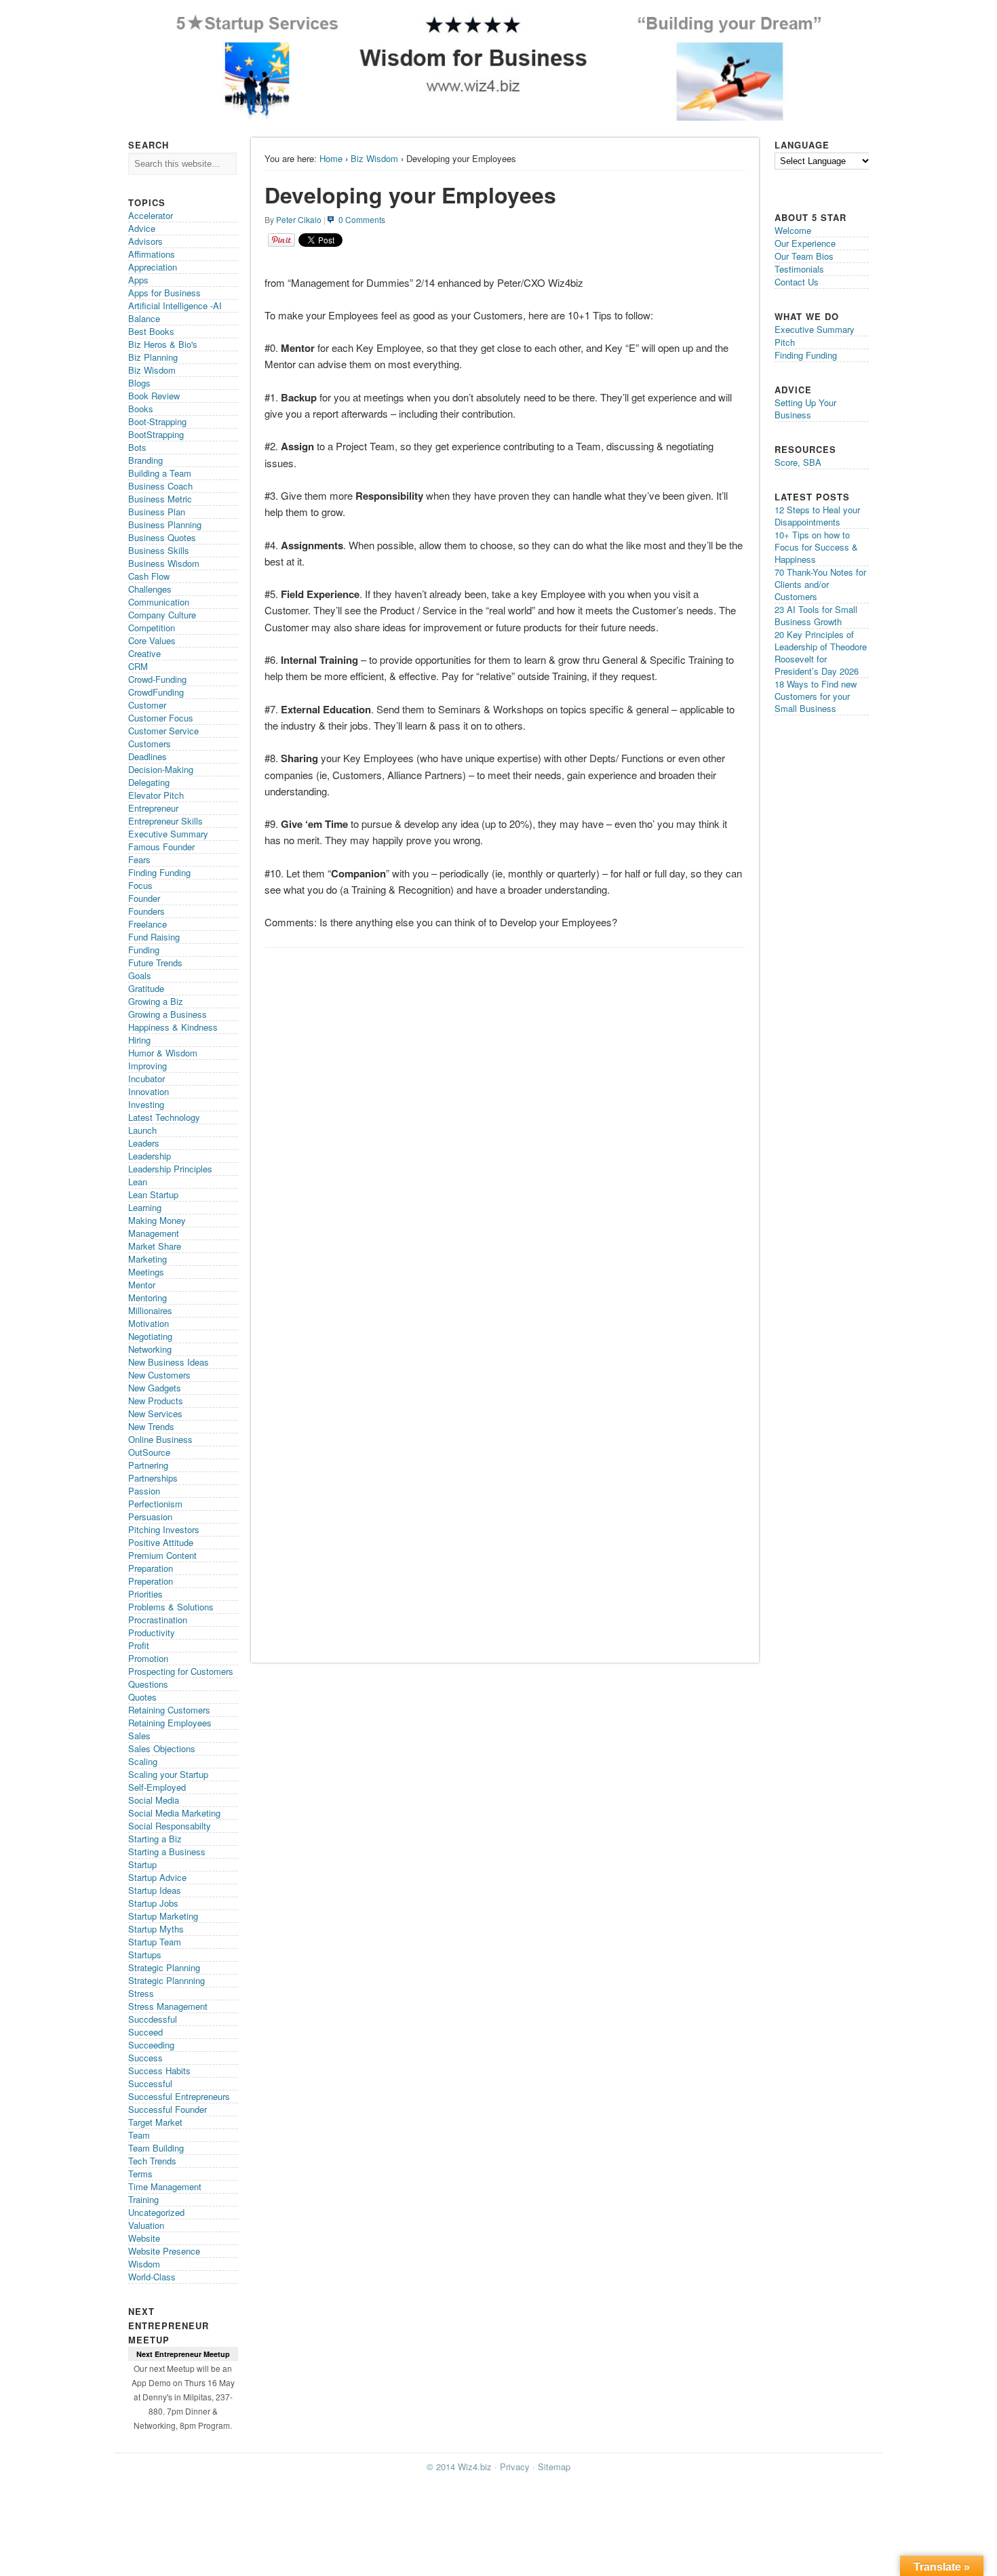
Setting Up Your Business (805, 409)
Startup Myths (156, 1929)
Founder (144, 898)
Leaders (144, 1143)
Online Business (160, 1439)
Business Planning (165, 524)
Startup (142, 1864)
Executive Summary (168, 834)
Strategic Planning (164, 1967)
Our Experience (805, 243)
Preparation (151, 1568)
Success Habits (159, 2070)
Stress (141, 1993)
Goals (140, 975)
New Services (155, 1413)
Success (145, 2058)
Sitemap (554, 2466)
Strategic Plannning (167, 1980)
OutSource (149, 1452)
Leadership (150, 1156)
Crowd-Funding (157, 679)
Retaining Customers (169, 1710)
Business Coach (160, 486)
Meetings (146, 1272)
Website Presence (164, 2251)
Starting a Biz (155, 1839)
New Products (156, 1401)
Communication (159, 602)
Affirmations (152, 254)
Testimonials (799, 269)
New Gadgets (155, 1388)
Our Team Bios (804, 256)
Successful (150, 2083)
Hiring (139, 1040)
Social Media (154, 1800)
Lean (138, 1182)
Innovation (149, 1091)
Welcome (793, 230)
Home (331, 158)
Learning (145, 1207)
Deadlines (148, 756)
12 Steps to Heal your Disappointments (817, 516)
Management (154, 1233)
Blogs (139, 383)
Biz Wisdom (374, 158)
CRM (138, 666)
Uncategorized (156, 2212)
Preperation (151, 1581)
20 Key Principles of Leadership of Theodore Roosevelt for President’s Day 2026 (821, 653)
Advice (142, 228)
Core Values (152, 640)
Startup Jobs (153, 1903)
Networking (150, 1349)
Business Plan (157, 512)
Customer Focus (161, 718)
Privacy (515, 2466)
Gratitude (146, 988)
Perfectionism (155, 1504)
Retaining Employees (170, 1723)
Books (141, 409)
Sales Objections (162, 1748)
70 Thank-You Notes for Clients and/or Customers (820, 584)
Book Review (154, 396)
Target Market (155, 2122)
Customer (147, 705)
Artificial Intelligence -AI (175, 305)
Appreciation (153, 267)
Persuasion (150, 1517)
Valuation (146, 2225)
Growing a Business (168, 1014)
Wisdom (144, 2264)
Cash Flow (149, 576)
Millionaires (150, 1310)
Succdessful (153, 2019)
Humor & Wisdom (163, 1053)
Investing (146, 1104)
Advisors (145, 241)
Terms (140, 2174)
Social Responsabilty (170, 1826)
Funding (144, 950)
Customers (150, 744)
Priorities (145, 1594)
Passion (144, 1491)
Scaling (143, 1761)
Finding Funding (159, 872)
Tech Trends (152, 2161)
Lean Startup (153, 1194)
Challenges (150, 589)
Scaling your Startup (168, 1774)
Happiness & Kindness (173, 1027)
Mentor (142, 1285)
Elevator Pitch (156, 795)
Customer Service (163, 731)
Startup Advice (157, 1877)
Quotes (142, 1697)
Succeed (145, 2032)
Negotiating (150, 1336)
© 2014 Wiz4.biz (459, 2466)
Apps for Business (164, 293)
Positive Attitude (161, 1542)
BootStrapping (156, 434)
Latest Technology (164, 1117)
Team (139, 2135)
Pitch (785, 342)
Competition (152, 628)
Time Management (165, 2186)
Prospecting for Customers (181, 1671)
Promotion (148, 1658)
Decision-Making (161, 769)
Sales (139, 1736)
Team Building (156, 2148)
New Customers (159, 1375)
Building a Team (160, 473)
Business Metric (160, 499)
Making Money (157, 1220)
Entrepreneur (153, 808)
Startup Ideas (155, 1890)
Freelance (148, 924)
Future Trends (155, 963)
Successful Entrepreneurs (179, 2096)
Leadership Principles (170, 1169)
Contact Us (797, 282)
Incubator (146, 1078)
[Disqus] (505, 1126)
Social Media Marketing (174, 1813)
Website (144, 2238)
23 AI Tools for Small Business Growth (816, 615)
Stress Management (168, 2006)
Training (143, 2199)
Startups (145, 1955)
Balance (144, 318)
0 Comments (362, 219)
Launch (142, 1130)
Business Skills (159, 550)
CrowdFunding (156, 692)
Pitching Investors (164, 1529)
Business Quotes (162, 537)
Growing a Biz (156, 1001)
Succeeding (151, 2045)
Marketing (148, 1259)
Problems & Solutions (171, 1607)
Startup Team (155, 1942)
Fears (139, 859)
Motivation (149, 1323)
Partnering (148, 1465)
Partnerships (153, 1478)
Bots (137, 447)
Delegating (149, 782)
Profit (139, 1645)
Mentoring (148, 1297)
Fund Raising (154, 937)
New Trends (151, 1426)
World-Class (152, 2277)
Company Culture (162, 615)
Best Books (151, 331)
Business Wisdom (164, 563)
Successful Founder (168, 2109)
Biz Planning (153, 357)
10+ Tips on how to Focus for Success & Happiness (816, 547)
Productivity (152, 1632)
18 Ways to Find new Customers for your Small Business (816, 696)
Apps (138, 280)
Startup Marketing (163, 1916)
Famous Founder (161, 847)
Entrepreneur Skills (165, 821)
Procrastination (158, 1620)
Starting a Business (167, 1851)
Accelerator (151, 215)
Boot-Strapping (157, 421)
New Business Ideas (169, 1362)
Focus (140, 885)
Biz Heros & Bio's (163, 344)
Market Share (155, 1246)
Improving (148, 1066)
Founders (146, 911)
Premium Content (162, 1555)
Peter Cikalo (299, 219)
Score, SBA (798, 462)
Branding (145, 460)
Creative (144, 653)
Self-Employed (157, 1787)
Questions (148, 1684)
